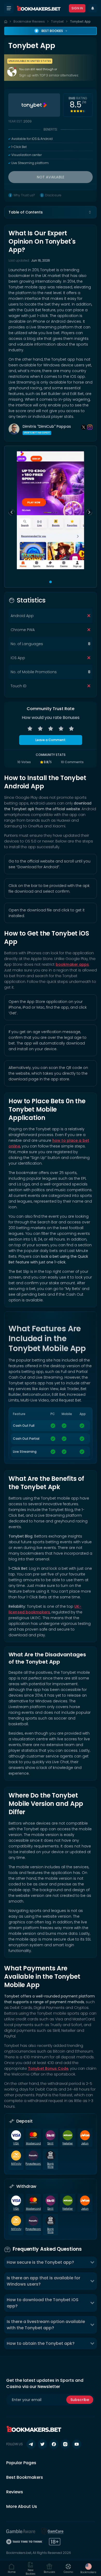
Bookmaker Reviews (29, 21)
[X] (84, 427)
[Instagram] (90, 427)
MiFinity (16, 2164)
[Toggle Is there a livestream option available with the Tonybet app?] (92, 2325)
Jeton (85, 2144)
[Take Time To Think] (24, 2542)
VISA (16, 2144)
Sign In (77, 8)
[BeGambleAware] (21, 2531)
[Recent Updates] (93, 8)
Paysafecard (33, 2164)
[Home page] (6, 22)
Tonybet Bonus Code (48, 2068)
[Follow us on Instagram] (65, 2444)
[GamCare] (53, 2531)
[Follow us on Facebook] (54, 2444)
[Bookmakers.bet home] (39, 8)
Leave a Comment (51, 740)
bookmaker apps (72, 964)
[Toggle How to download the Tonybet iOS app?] (92, 2303)
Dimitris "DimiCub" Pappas (47, 426)
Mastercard (33, 2144)
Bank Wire (50, 2165)
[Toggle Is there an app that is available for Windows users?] (92, 2281)
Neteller (68, 2144)
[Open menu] (9, 8)
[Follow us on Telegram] (31, 2444)
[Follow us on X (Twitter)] (42, 2444)
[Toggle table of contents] (90, 212)
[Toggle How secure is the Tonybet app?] (92, 2262)
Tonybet (57, 21)
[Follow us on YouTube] (77, 2444)
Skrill (50, 2144)
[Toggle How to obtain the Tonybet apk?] (92, 2344)
